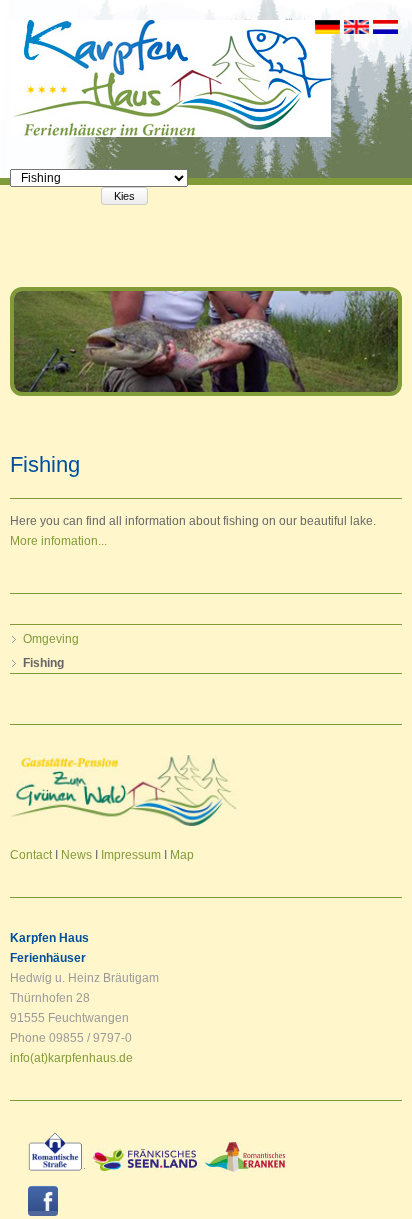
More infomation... (58, 541)
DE (327, 27)
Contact (31, 855)
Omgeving (51, 639)
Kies (124, 196)
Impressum (131, 855)
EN (356, 27)
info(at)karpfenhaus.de (71, 1058)
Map (182, 855)
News (76, 855)
